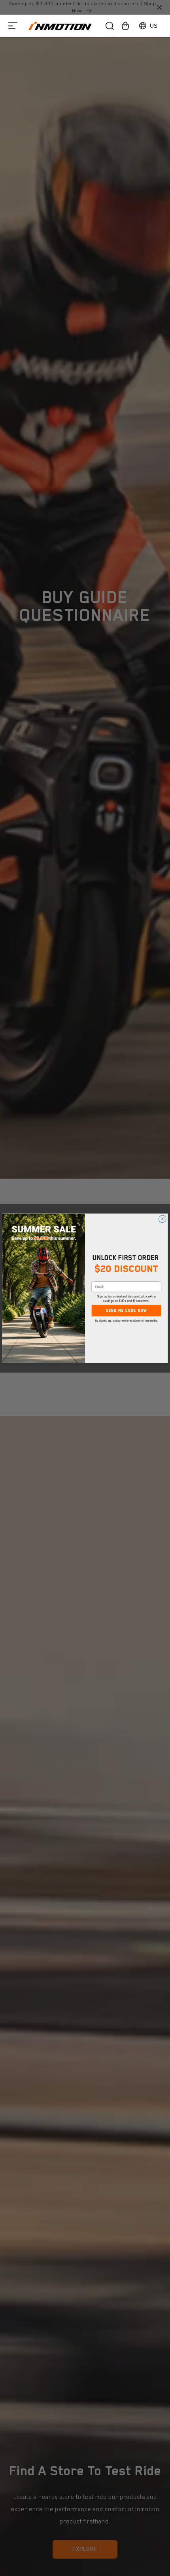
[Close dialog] (163, 1219)
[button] (13, 26)
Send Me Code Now (127, 1311)
